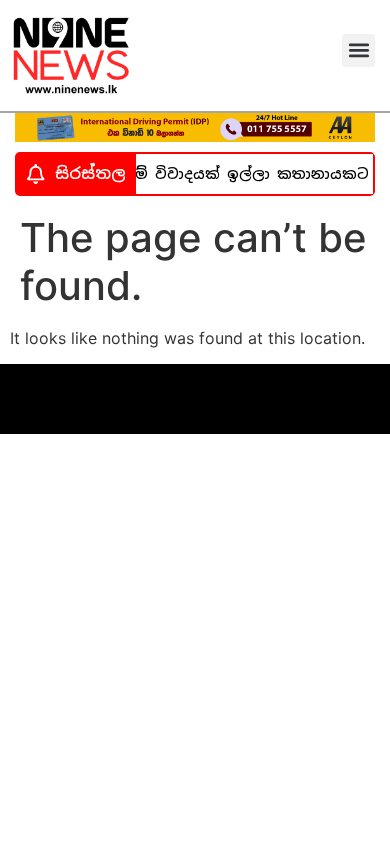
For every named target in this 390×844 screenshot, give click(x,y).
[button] (358, 50)
